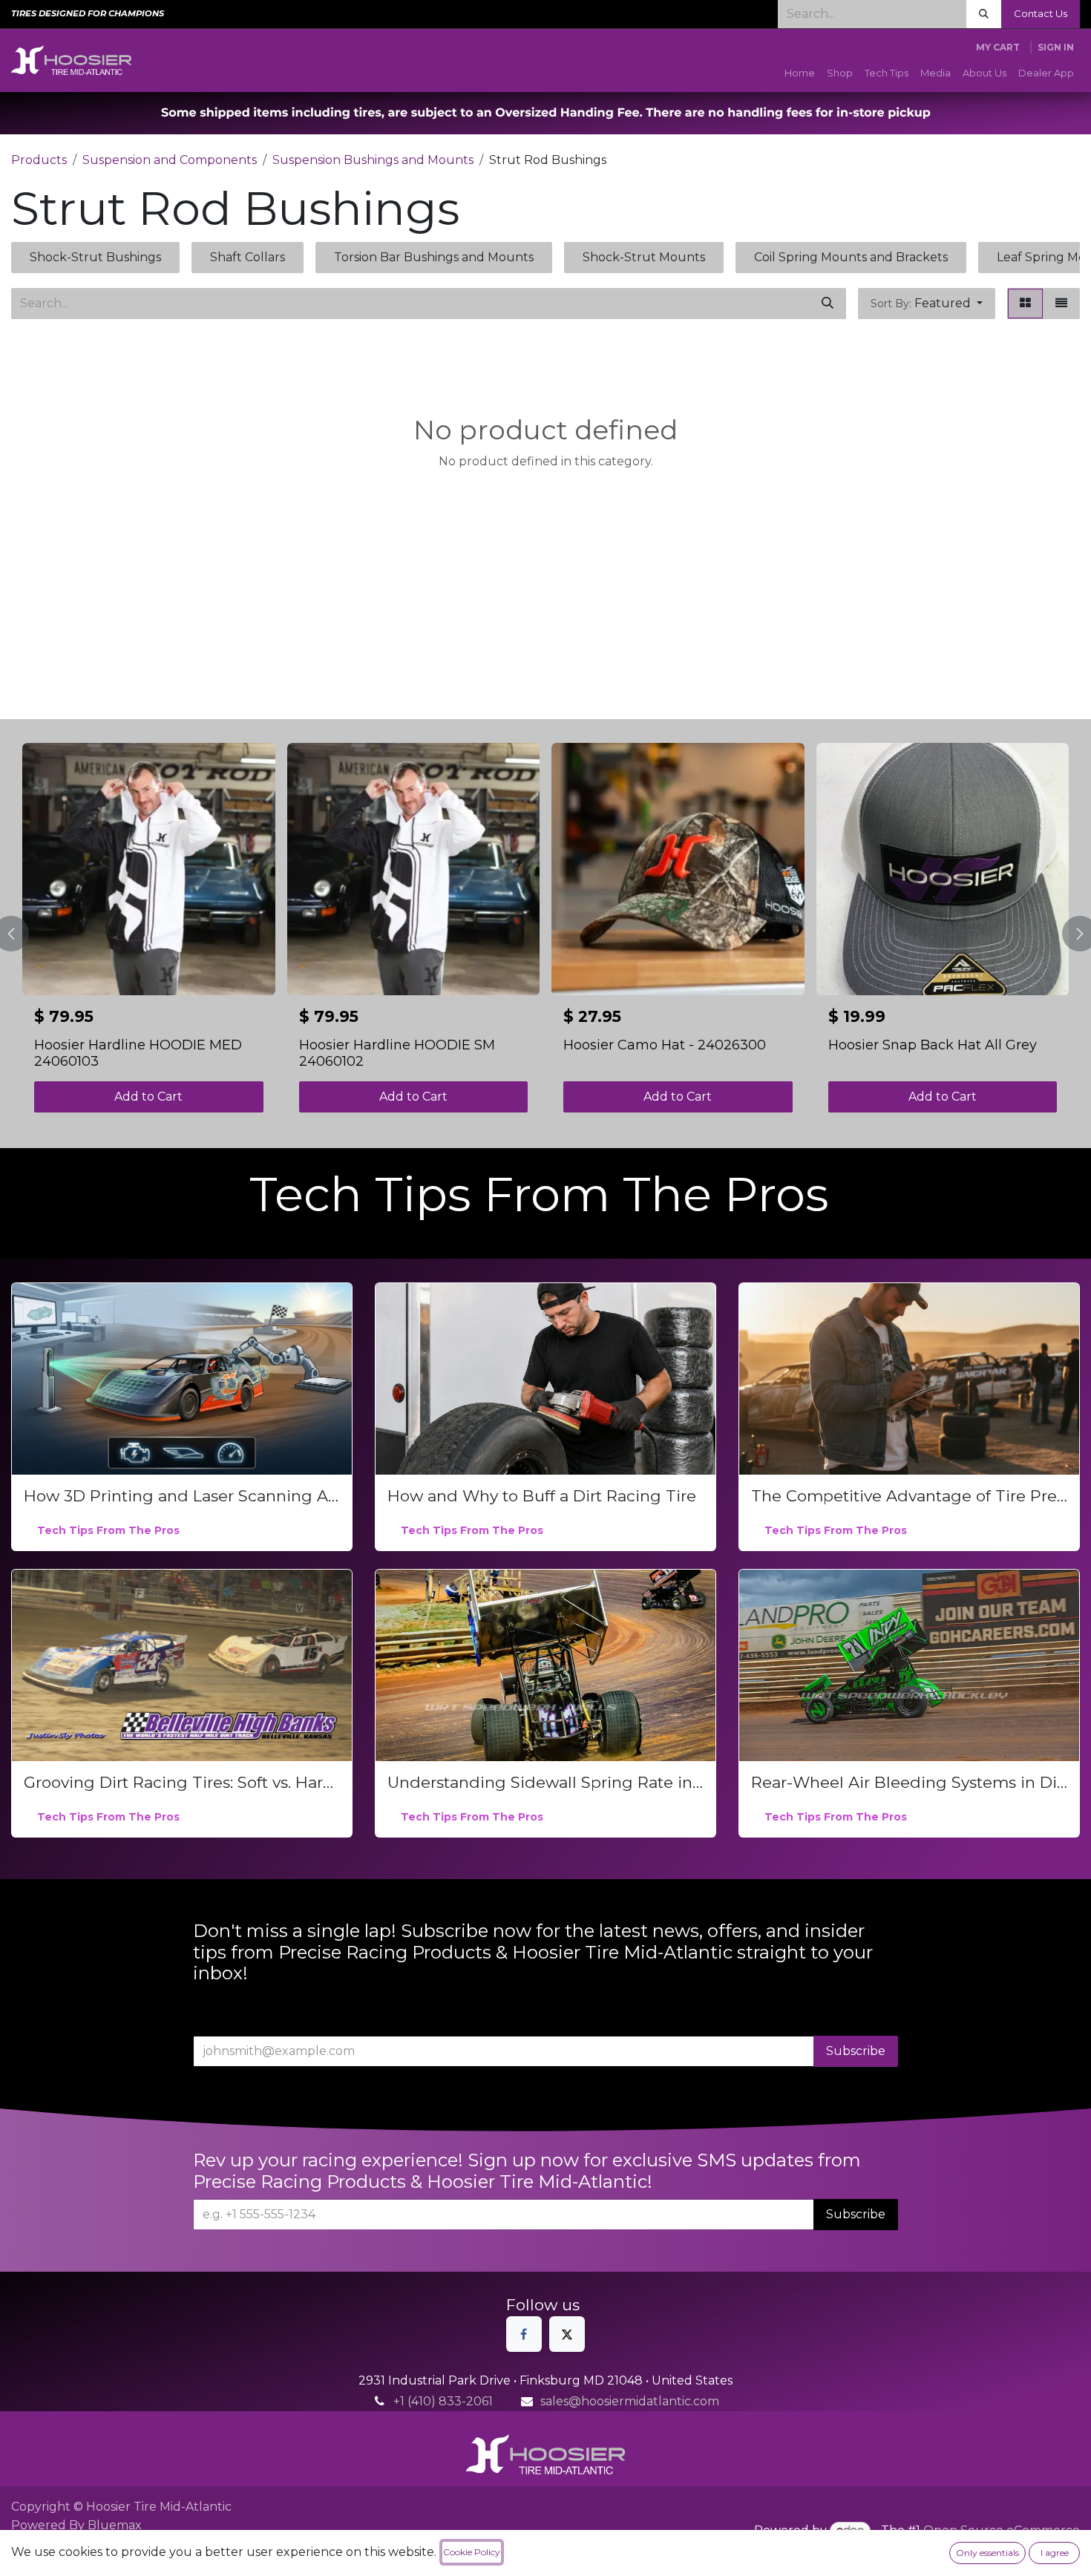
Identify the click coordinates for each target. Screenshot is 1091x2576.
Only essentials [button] (987, 2553)
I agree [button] (1055, 2553)
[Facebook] (524, 2334)
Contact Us (1041, 13)
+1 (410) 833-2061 (443, 2401)
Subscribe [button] (856, 2051)
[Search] (984, 14)
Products (39, 160)
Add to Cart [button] (148, 1097)
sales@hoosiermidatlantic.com (630, 2401)
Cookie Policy (472, 2552)
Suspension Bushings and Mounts (373, 160)
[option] (545, 934)
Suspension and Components (170, 160)
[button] (927, 304)
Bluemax (115, 2525)
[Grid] (1025, 304)
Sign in (1056, 47)
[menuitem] (800, 73)
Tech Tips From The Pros (108, 1530)
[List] (1061, 304)
